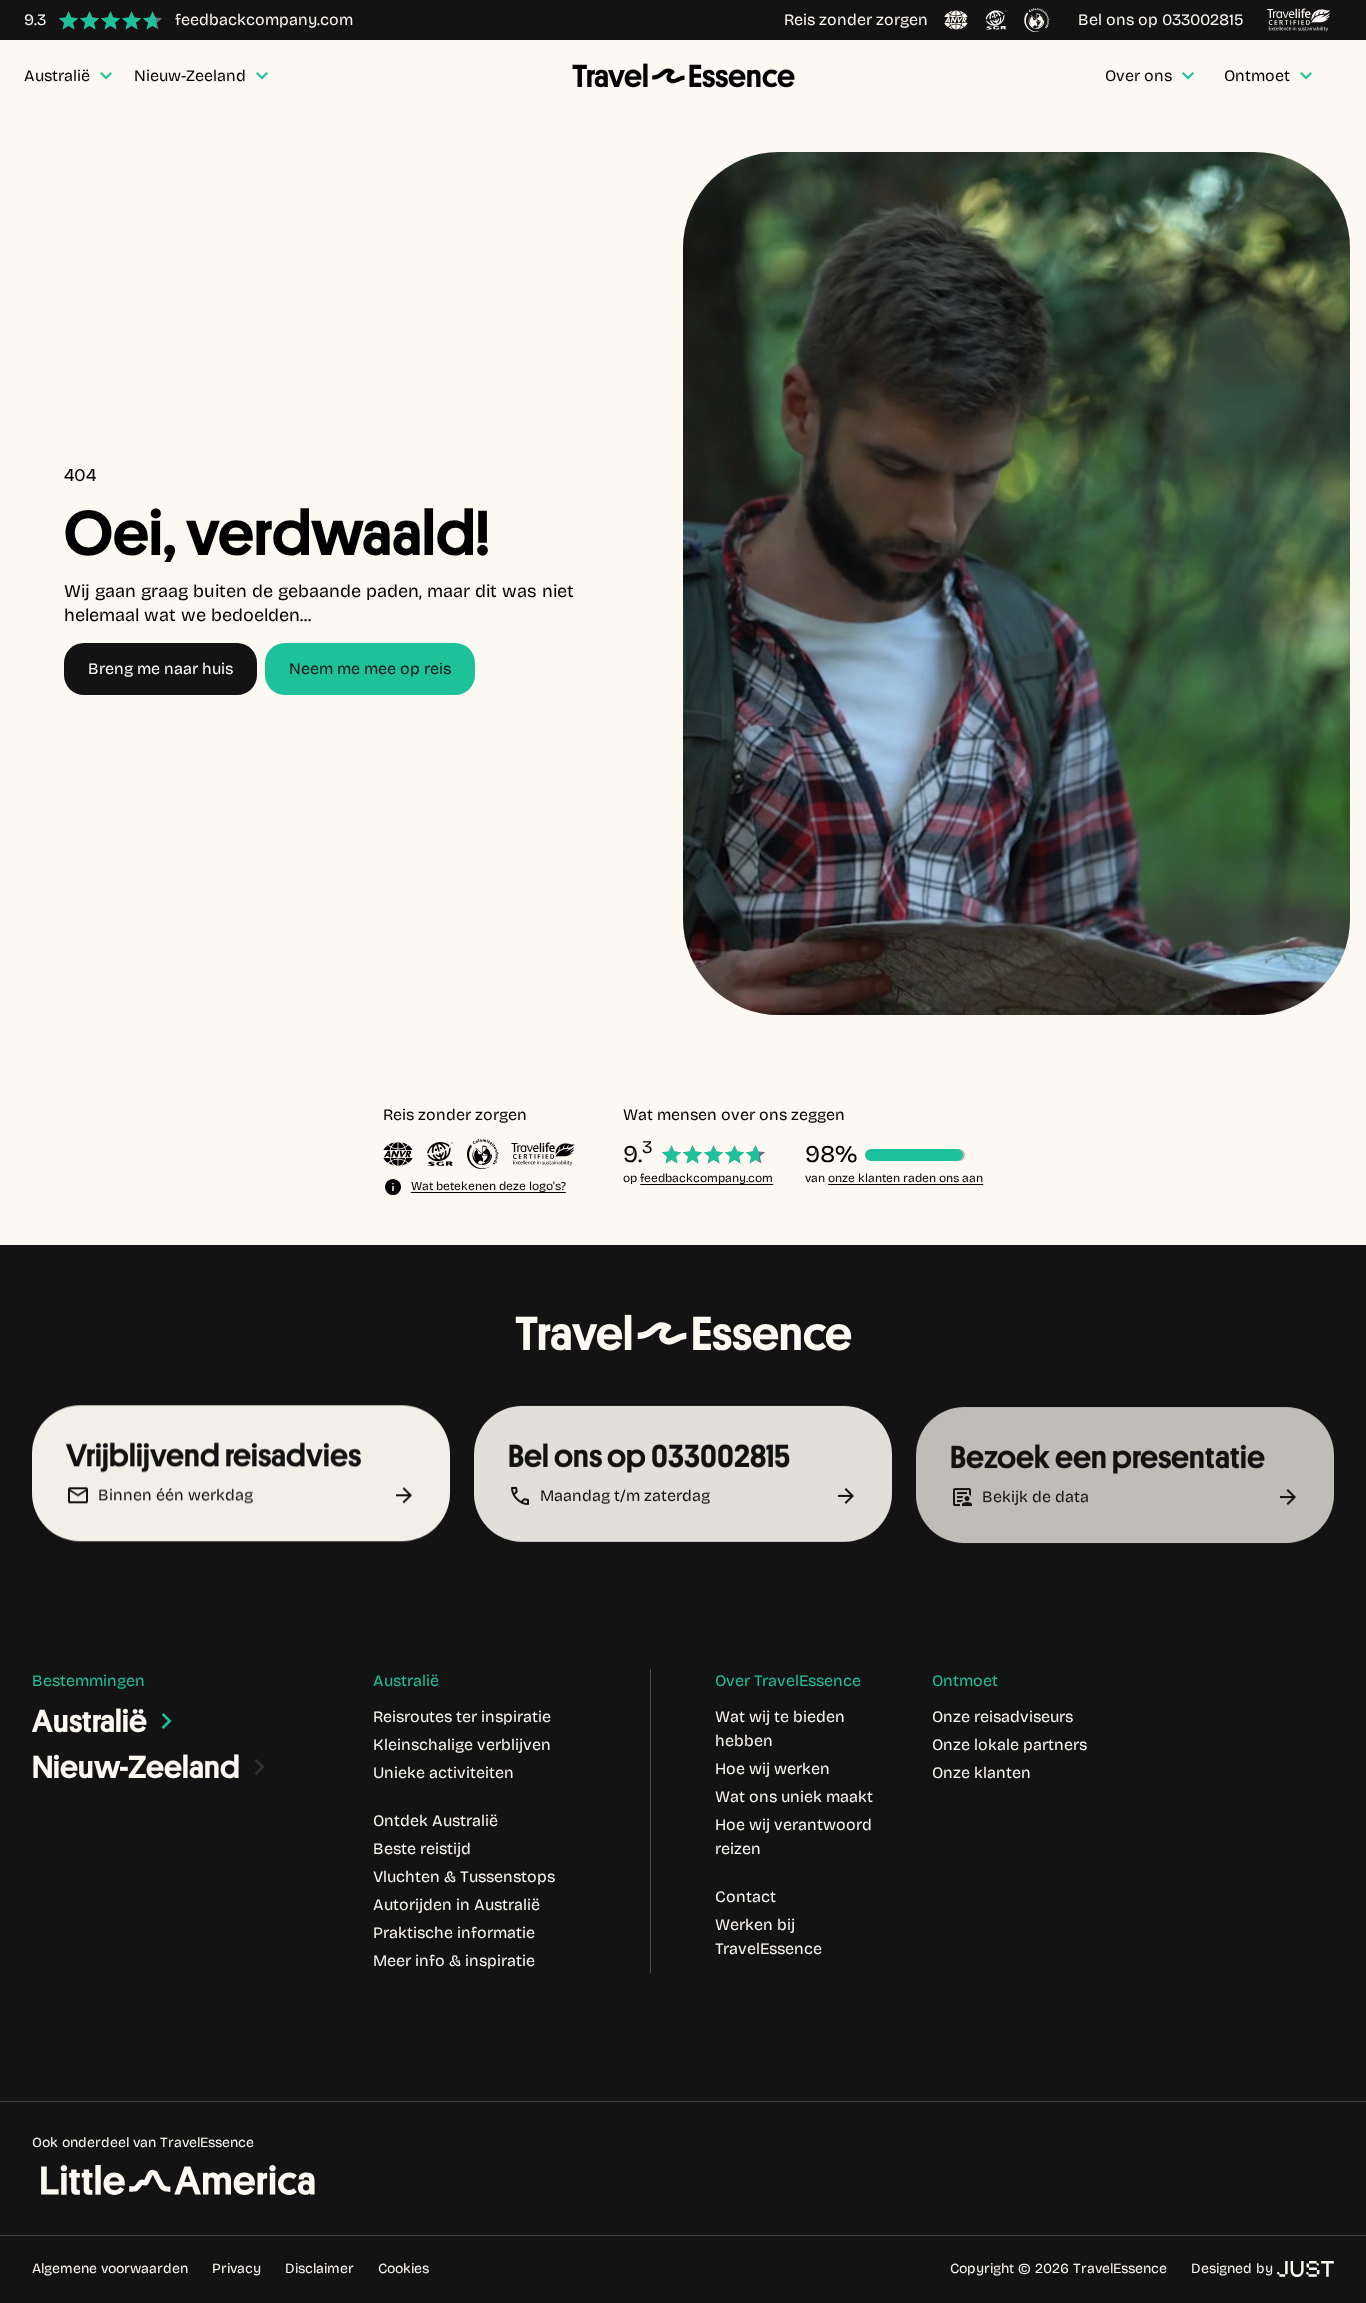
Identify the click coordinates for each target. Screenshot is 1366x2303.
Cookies (403, 2268)
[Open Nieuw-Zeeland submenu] (260, 1767)
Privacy (236, 2268)
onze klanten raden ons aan (905, 1178)
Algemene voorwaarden (110, 2268)
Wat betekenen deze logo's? (488, 1186)
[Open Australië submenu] (167, 1721)
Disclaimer (319, 2268)
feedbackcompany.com (706, 1178)
